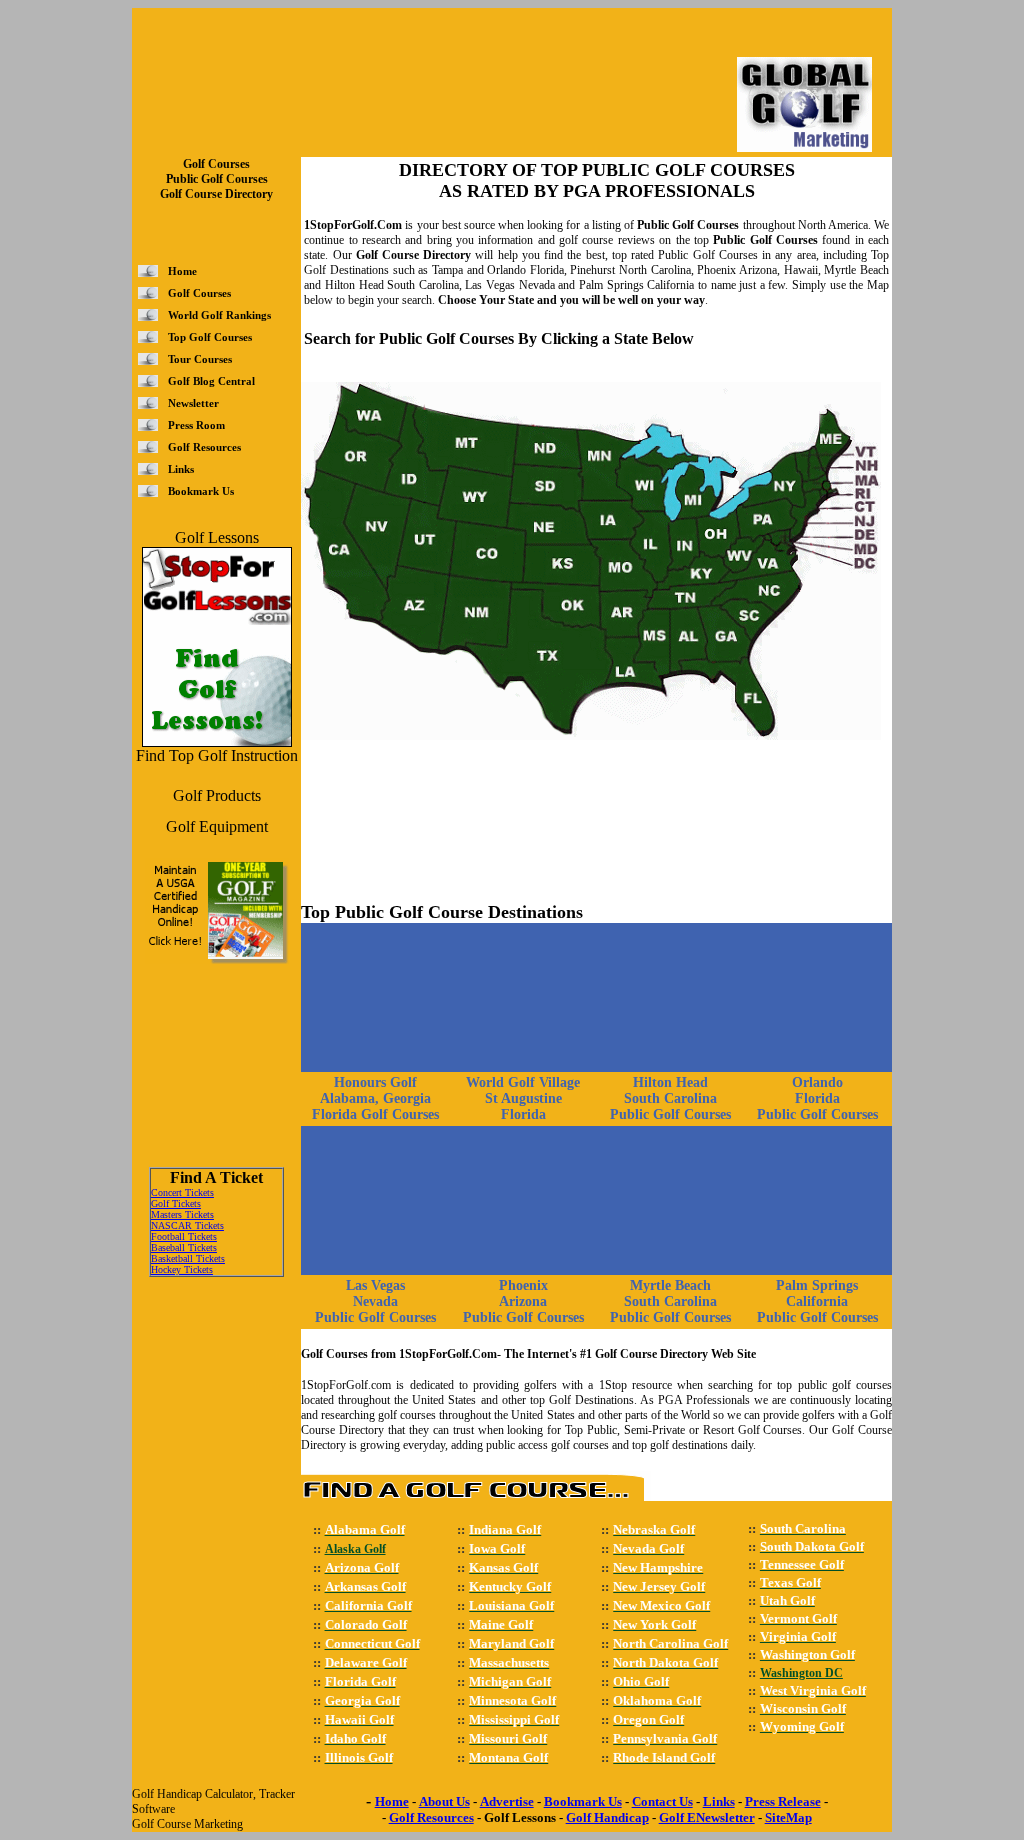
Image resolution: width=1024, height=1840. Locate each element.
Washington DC (801, 1673)
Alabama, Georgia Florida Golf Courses (375, 1106)
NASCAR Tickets (187, 1225)
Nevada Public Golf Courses (375, 1309)
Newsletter (193, 403)
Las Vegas (375, 1285)
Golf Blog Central (211, 381)
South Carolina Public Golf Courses (670, 1106)
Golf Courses (199, 293)
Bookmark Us (201, 491)
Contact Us (662, 1801)
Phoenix (523, 1285)
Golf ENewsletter (707, 1817)
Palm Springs (817, 1285)
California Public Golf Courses (817, 1309)
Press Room (196, 425)
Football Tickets (184, 1236)
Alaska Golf (355, 1549)
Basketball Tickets (188, 1258)
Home (182, 271)
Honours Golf (375, 1082)
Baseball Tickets (184, 1247)
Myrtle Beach (670, 1285)
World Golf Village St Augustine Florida (523, 1098)
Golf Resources (204, 447)
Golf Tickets (176, 1203)
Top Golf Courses (210, 337)
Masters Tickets (182, 1214)
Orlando (817, 1082)
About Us (444, 1801)
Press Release (783, 1801)
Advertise (507, 1801)
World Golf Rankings (219, 315)
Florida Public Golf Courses (817, 1106)
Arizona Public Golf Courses (523, 1309)
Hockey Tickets (182, 1269)
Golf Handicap (607, 1817)
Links (181, 469)
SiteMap (788, 1817)
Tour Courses (200, 359)
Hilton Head (670, 1082)
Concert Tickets (182, 1192)
